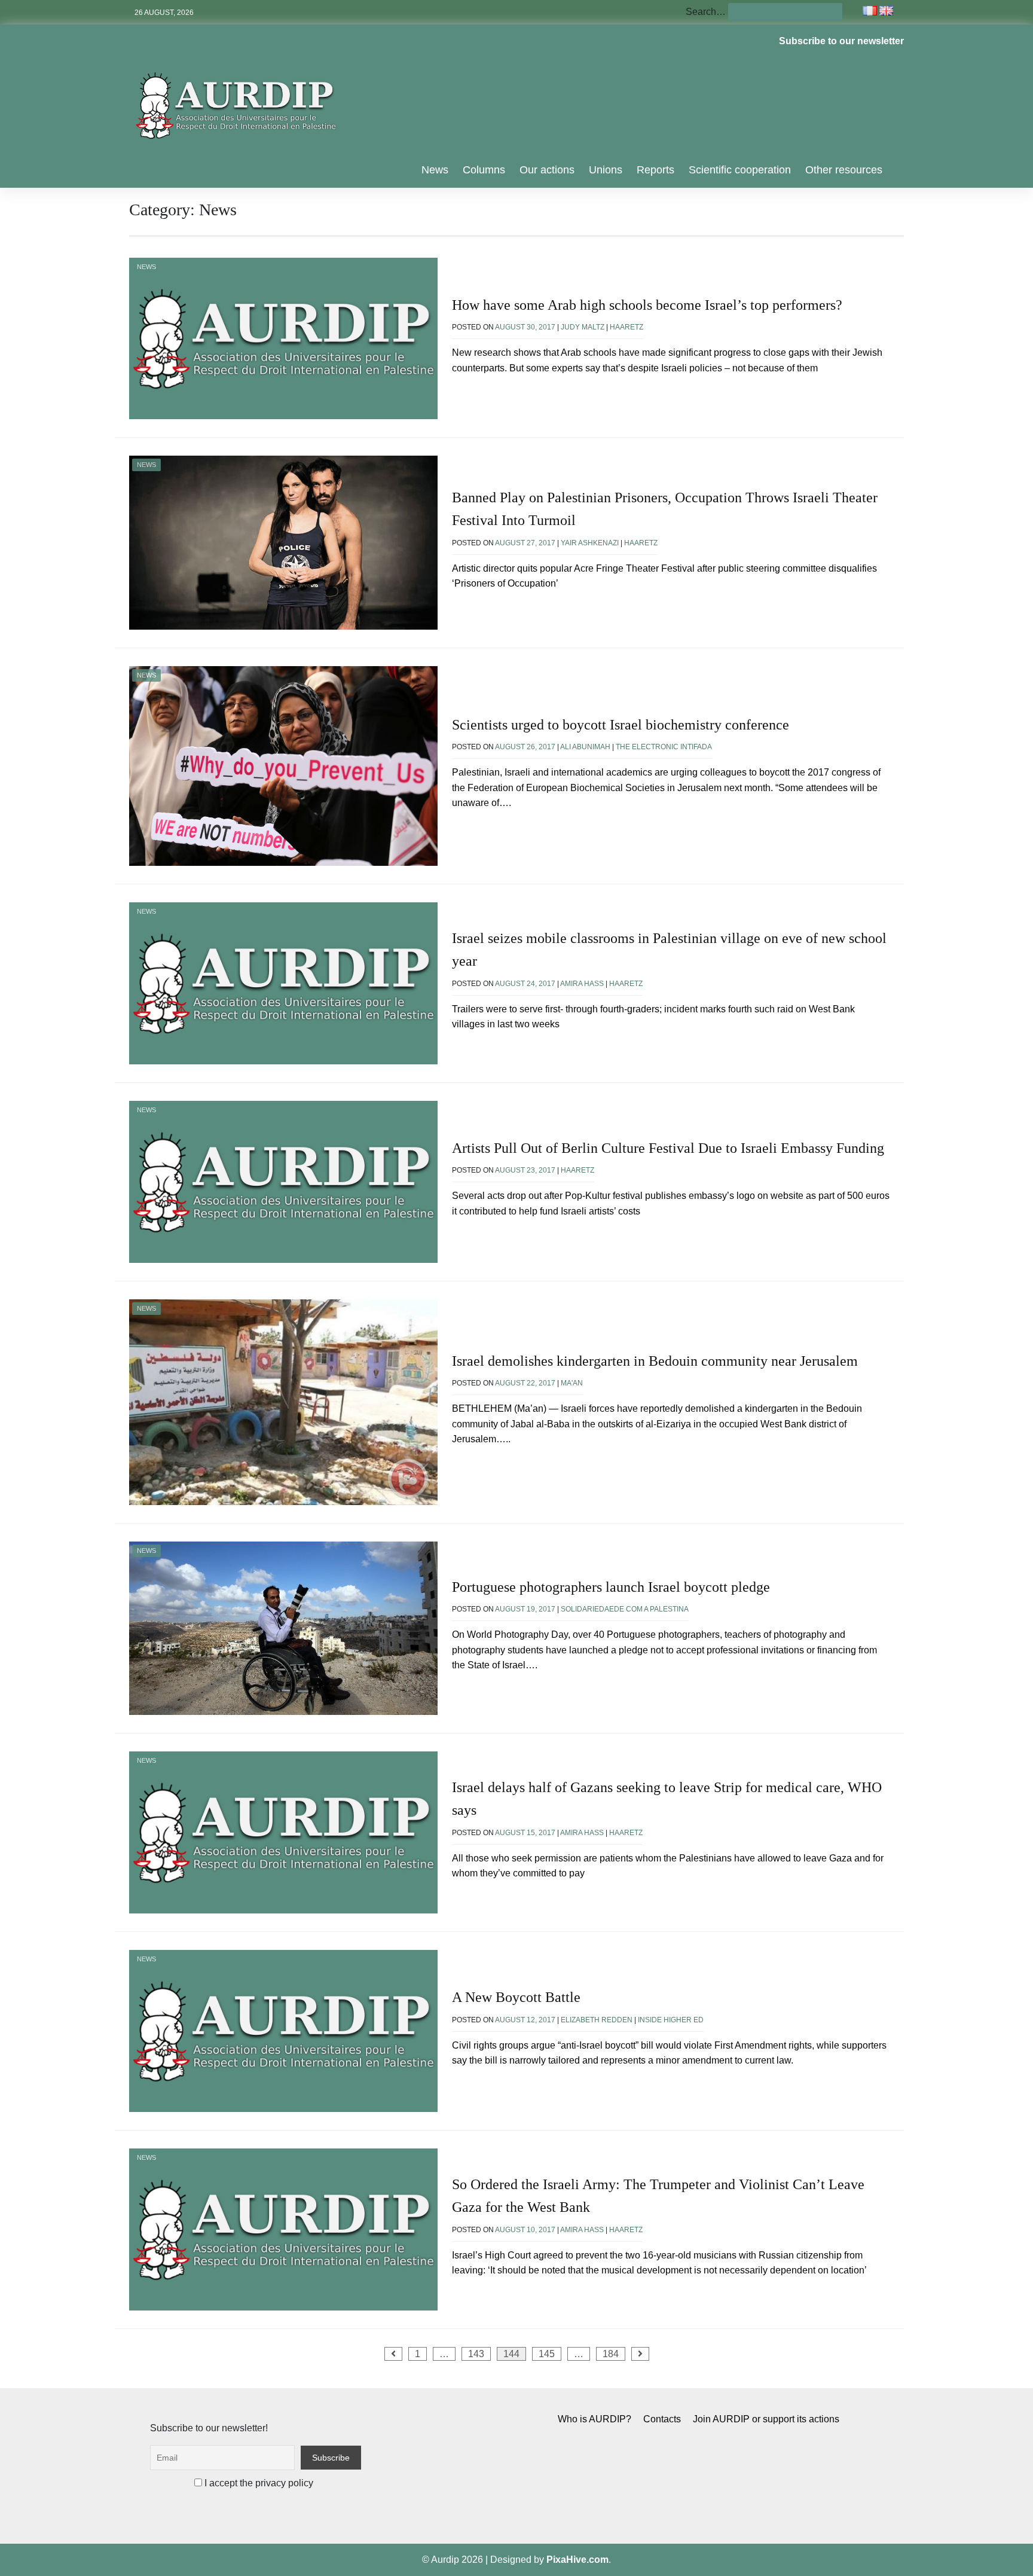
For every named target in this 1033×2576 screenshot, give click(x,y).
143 (476, 2354)
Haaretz (626, 327)
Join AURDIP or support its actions (766, 2419)
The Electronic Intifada (664, 747)
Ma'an (572, 1383)
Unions (606, 170)
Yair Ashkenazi (590, 543)
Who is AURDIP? (595, 2419)
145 (547, 2354)
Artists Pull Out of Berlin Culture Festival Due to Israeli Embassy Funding (668, 1148)
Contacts (662, 2419)
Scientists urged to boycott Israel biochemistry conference (621, 725)
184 (611, 2354)
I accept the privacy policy (258, 2483)
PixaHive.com (577, 2560)
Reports (655, 170)
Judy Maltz (583, 327)
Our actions (547, 170)
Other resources (844, 170)
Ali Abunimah (585, 747)
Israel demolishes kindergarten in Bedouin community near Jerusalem (655, 1361)
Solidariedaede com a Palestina (625, 1609)
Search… (706, 12)
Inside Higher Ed (671, 2020)
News (435, 170)
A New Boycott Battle (516, 1997)
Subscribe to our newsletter (841, 41)
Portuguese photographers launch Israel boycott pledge (611, 1587)
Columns (484, 170)
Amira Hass (582, 984)
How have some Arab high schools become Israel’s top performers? (647, 305)
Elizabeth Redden (597, 2020)
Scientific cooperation (740, 170)
